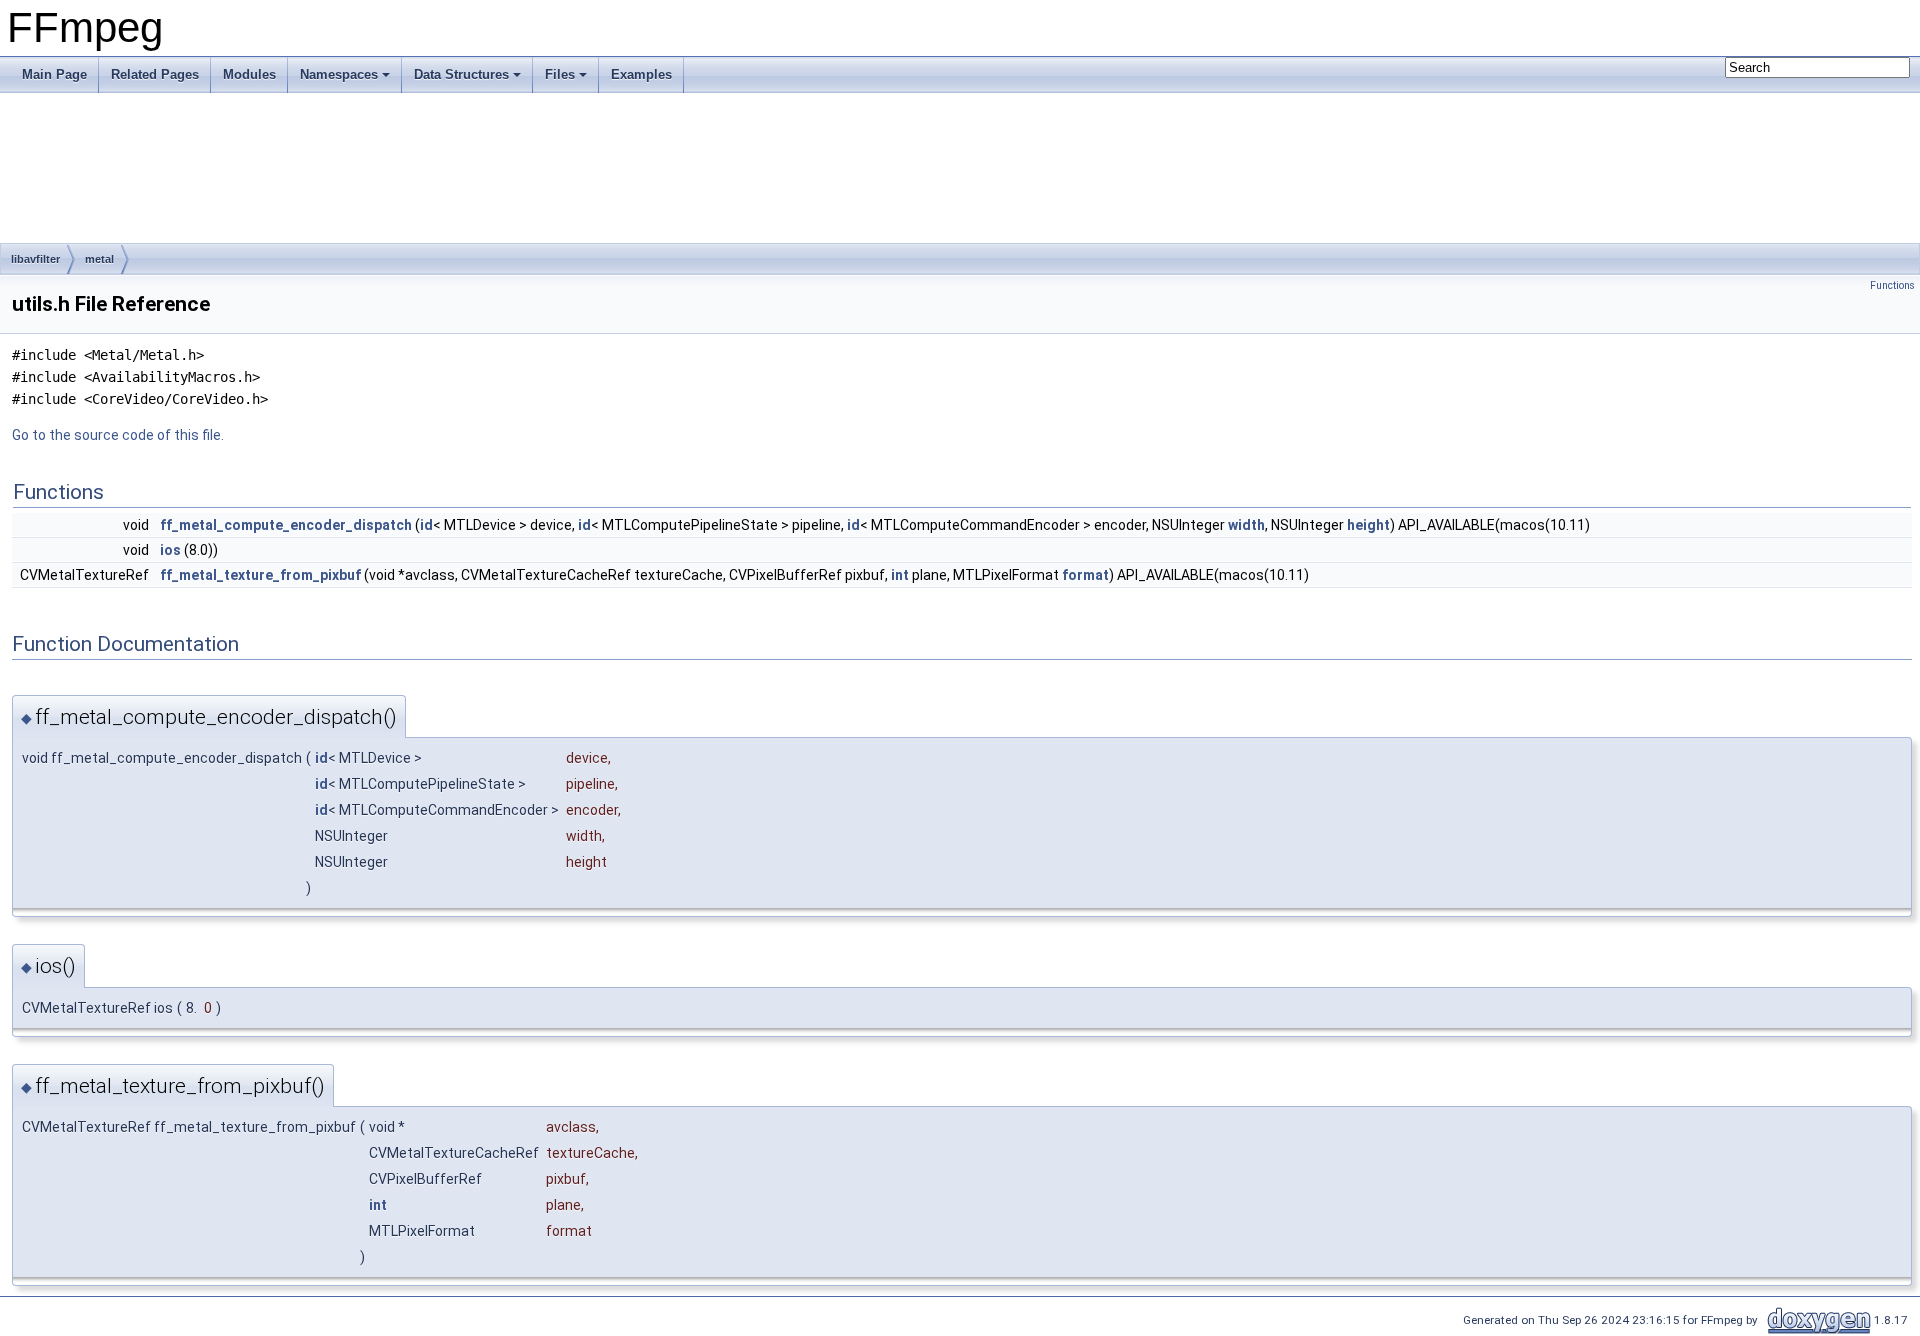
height (1368, 525)
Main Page (54, 74)
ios (170, 550)
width (1246, 525)
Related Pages (155, 74)
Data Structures (461, 74)
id (426, 525)
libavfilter (35, 259)
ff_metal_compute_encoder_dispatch (286, 525)
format (1085, 575)
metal (99, 259)
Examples (641, 74)
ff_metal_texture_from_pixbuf (260, 575)
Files (560, 74)
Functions (1892, 285)
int (900, 575)
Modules (249, 74)
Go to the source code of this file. (118, 435)
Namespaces (339, 74)
